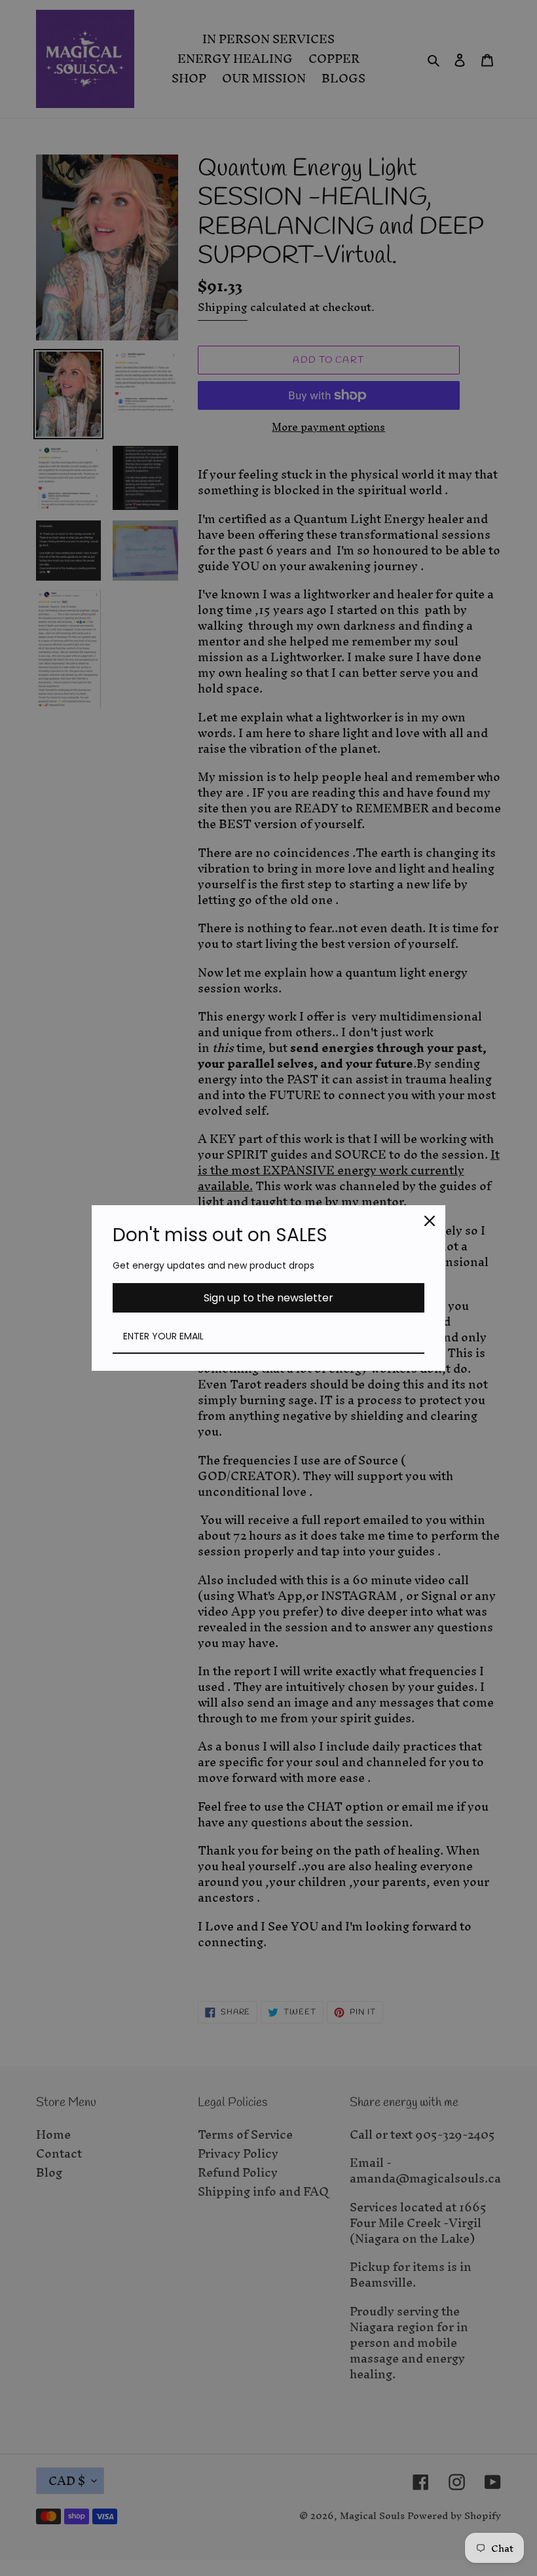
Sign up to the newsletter (268, 1298)
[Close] (430, 1221)
